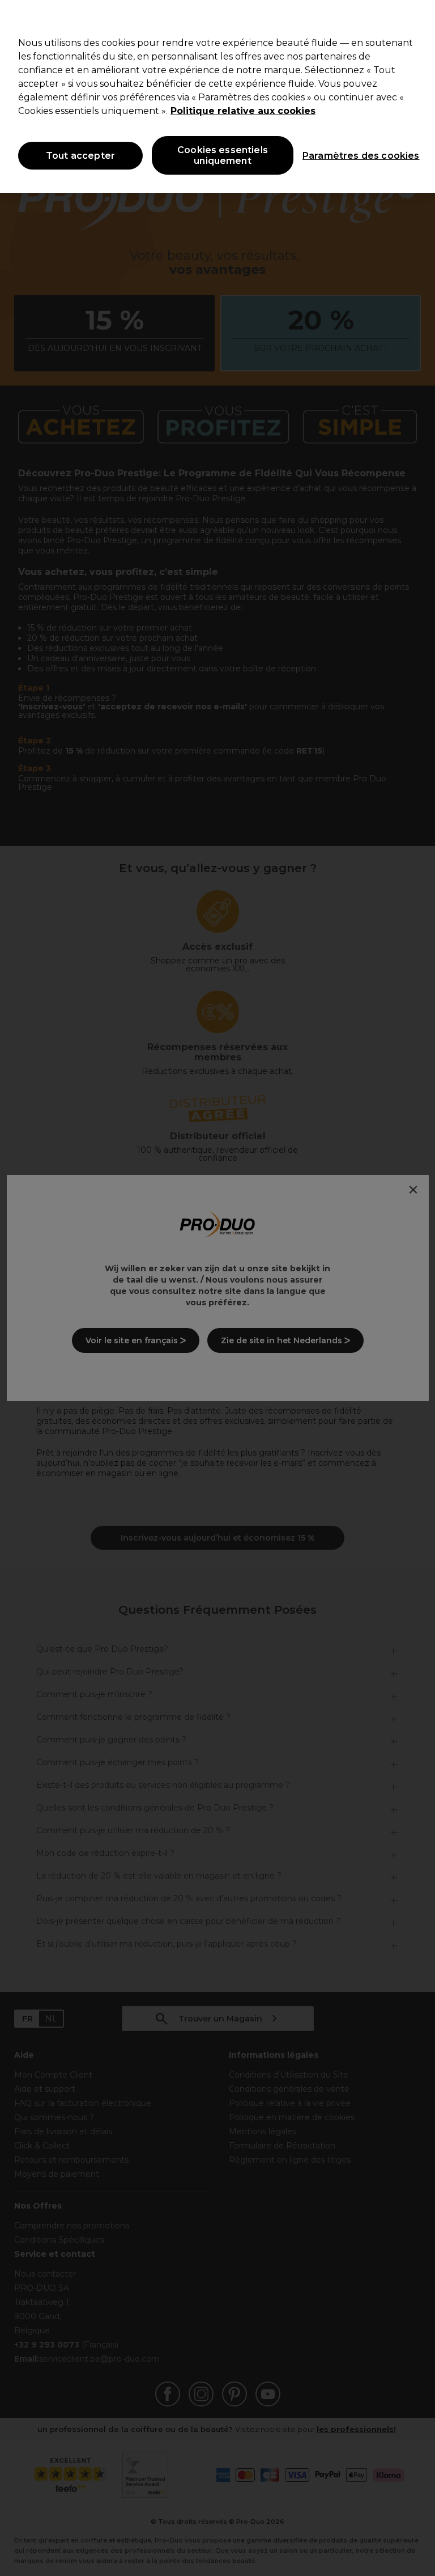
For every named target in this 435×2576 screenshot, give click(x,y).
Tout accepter (80, 156)
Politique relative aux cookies (243, 111)
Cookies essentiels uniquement (223, 155)
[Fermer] (417, 18)
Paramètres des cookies (351, 156)
